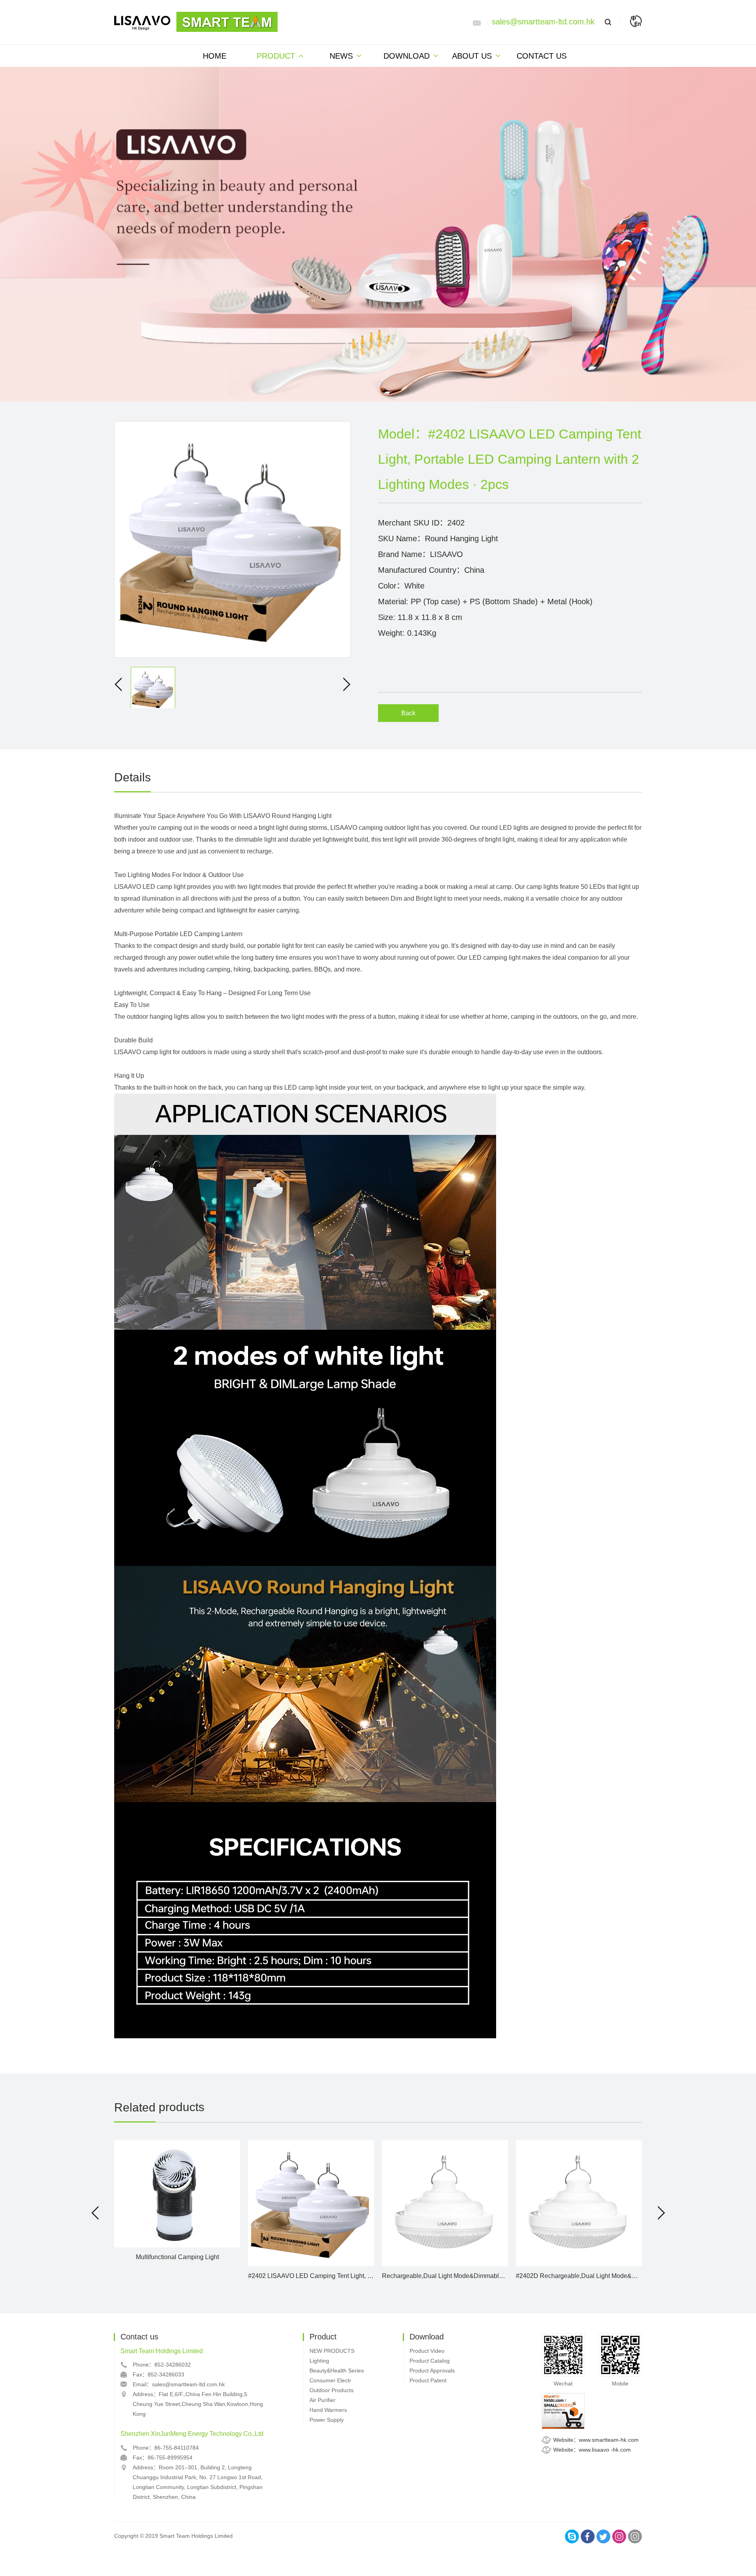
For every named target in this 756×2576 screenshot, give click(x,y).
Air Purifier (322, 2400)
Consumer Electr (330, 2380)
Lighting (319, 2361)
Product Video (427, 2351)
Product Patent (428, 2380)
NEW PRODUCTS (332, 2351)
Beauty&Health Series (337, 2371)
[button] (95, 2213)
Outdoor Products (332, 2390)
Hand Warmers (328, 2410)
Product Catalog (430, 2361)
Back (408, 713)
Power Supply (327, 2420)
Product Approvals (432, 2371)
